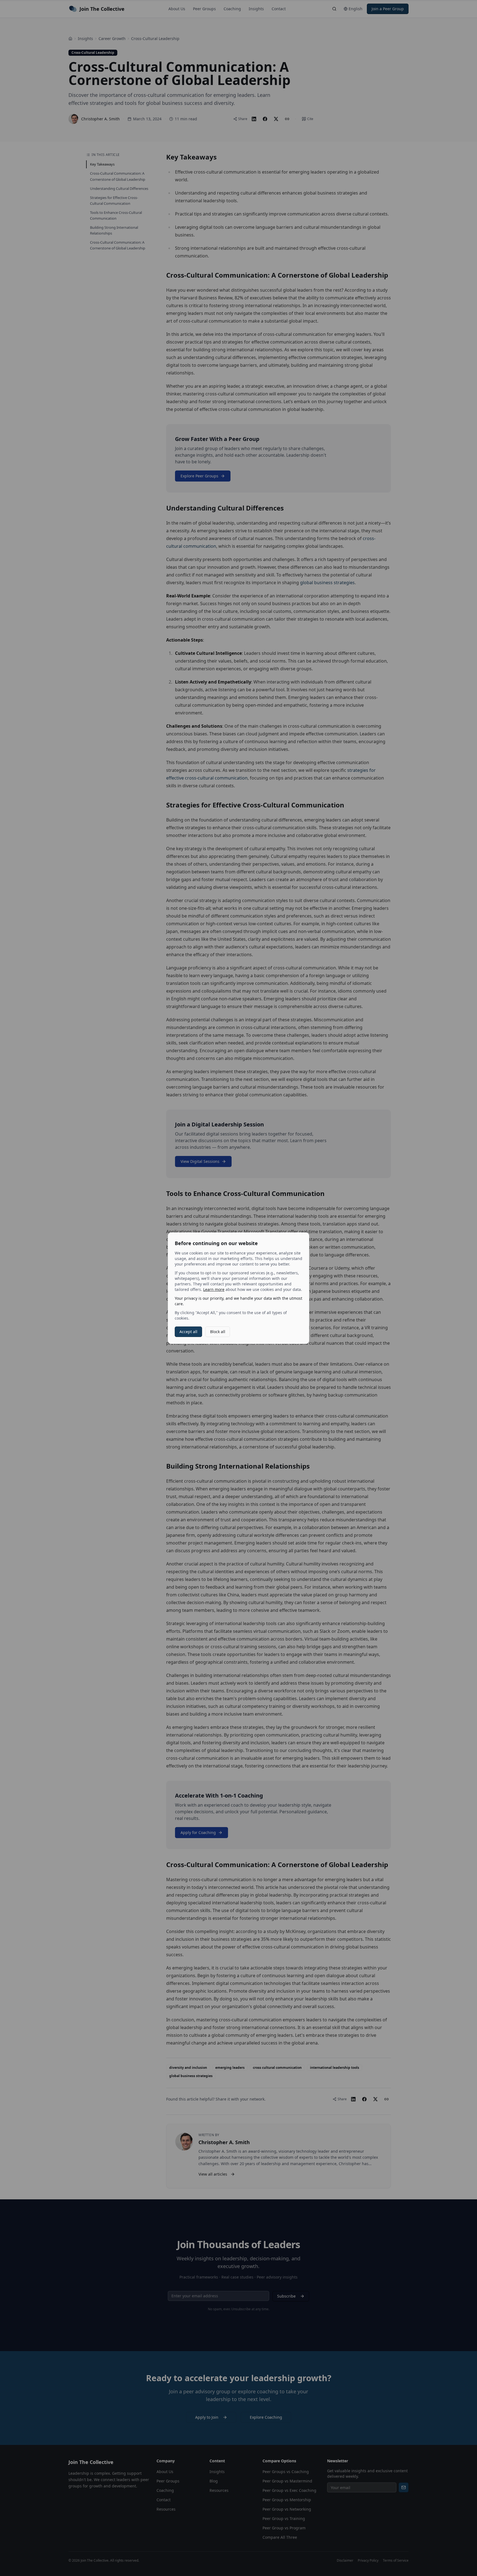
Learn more (214, 1289)
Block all (218, 1332)
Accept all (188, 1332)
